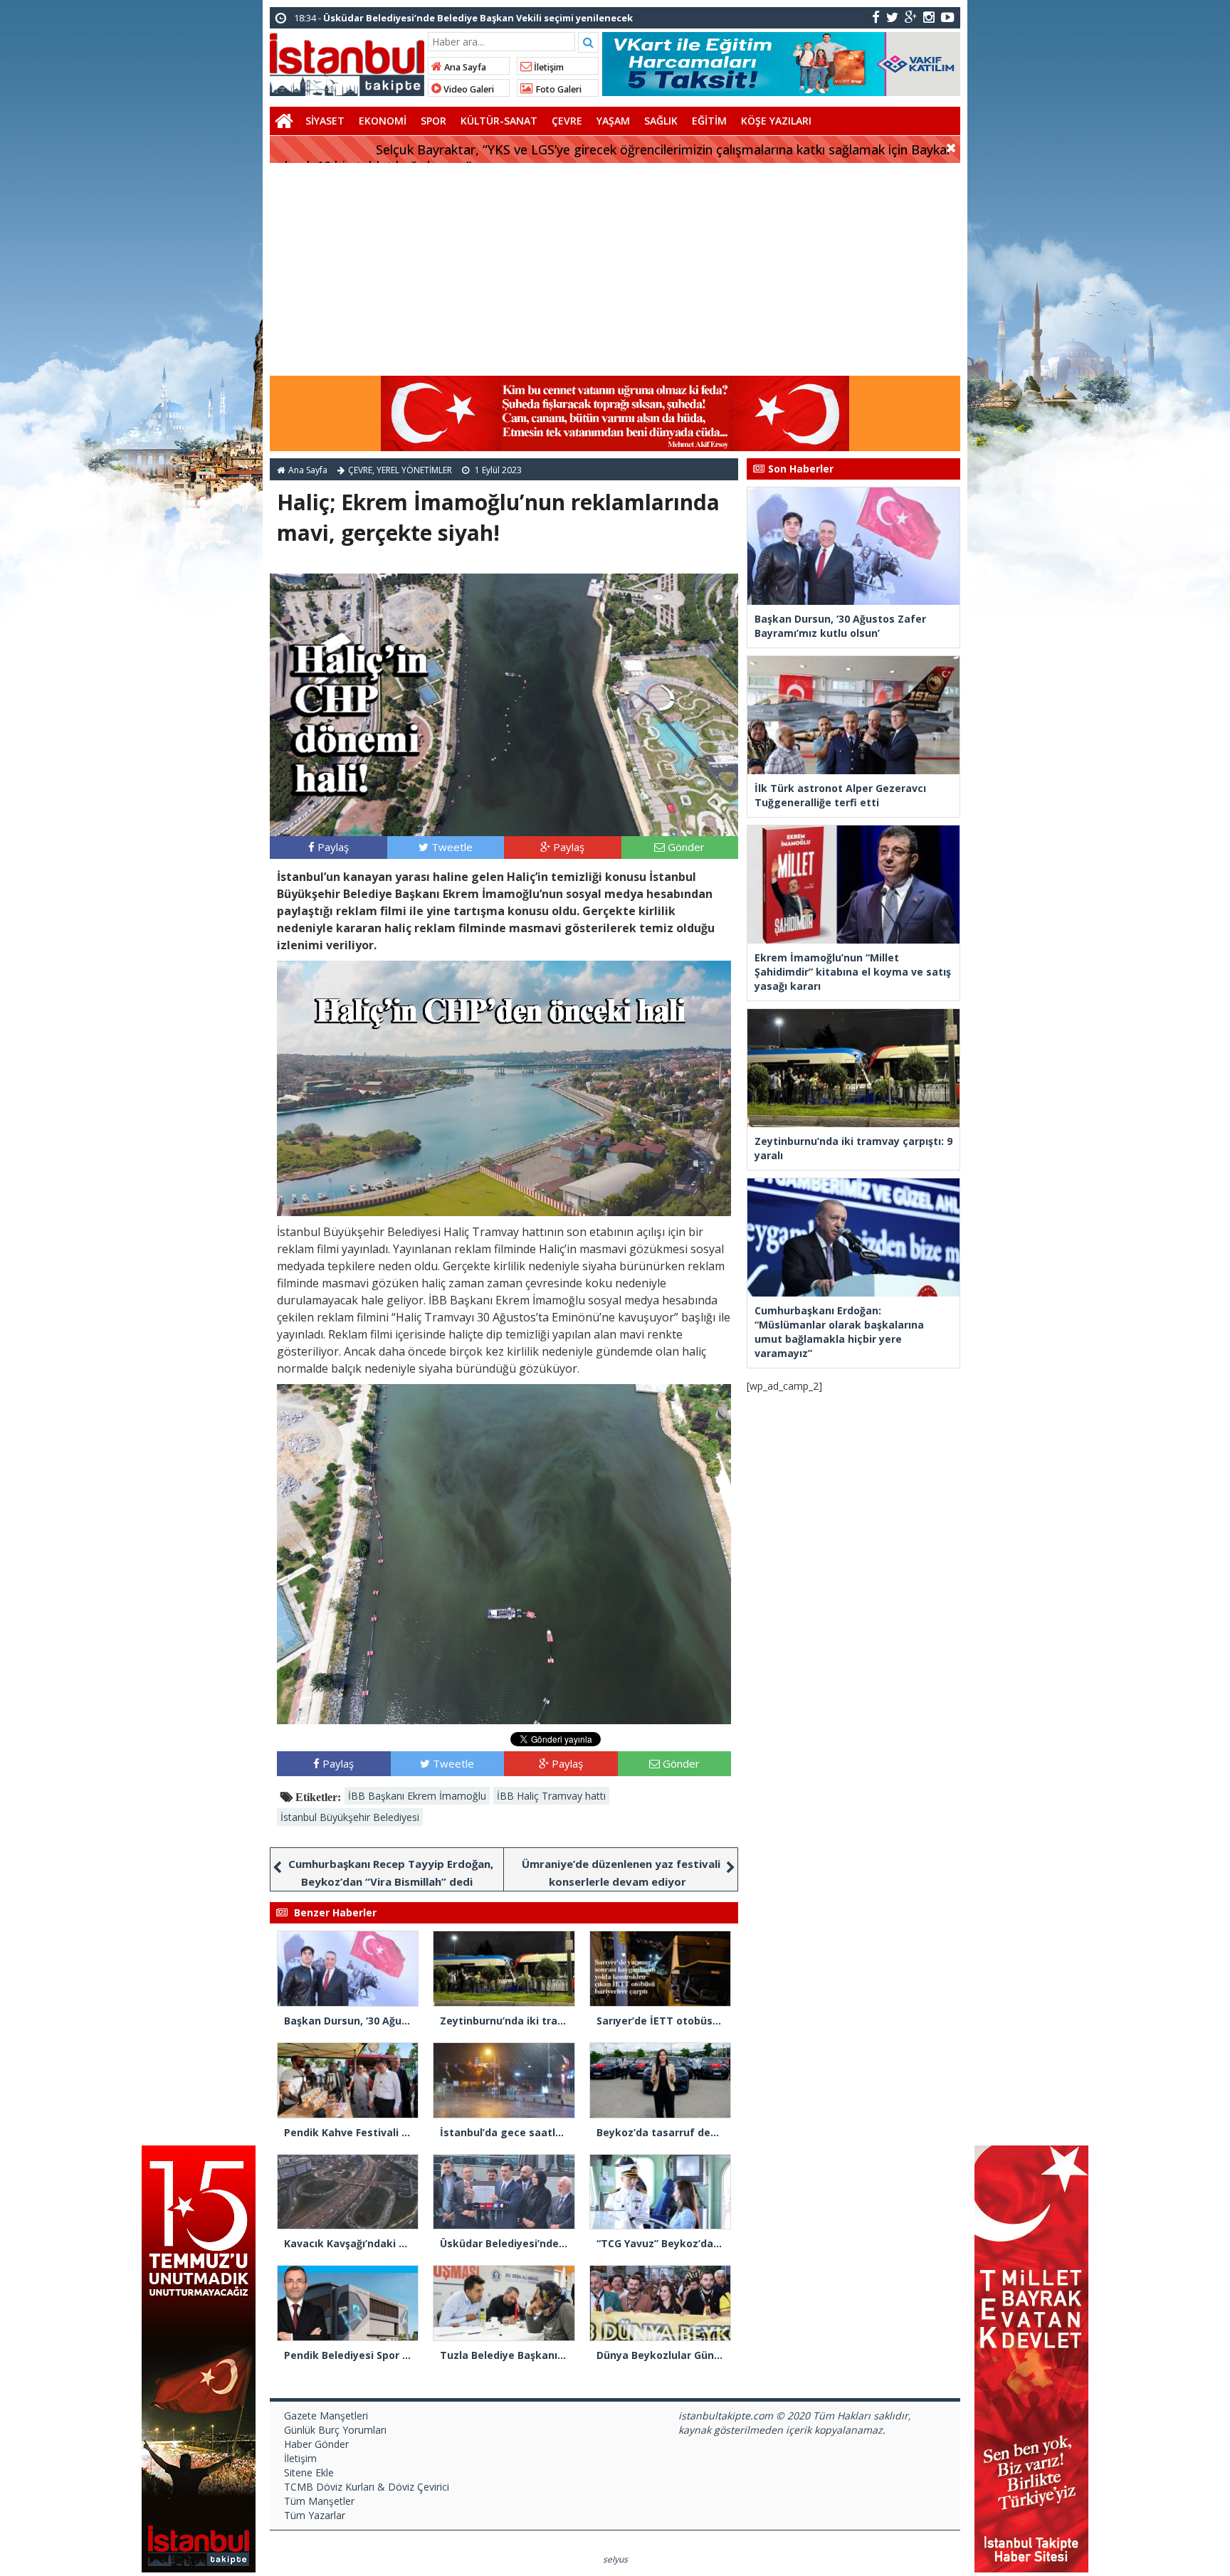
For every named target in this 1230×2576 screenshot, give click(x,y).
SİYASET (325, 121)
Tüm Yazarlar (315, 2515)
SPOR (433, 121)
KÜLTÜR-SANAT (499, 121)
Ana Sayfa (464, 67)
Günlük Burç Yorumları (335, 2430)
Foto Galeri (557, 89)
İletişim (548, 67)
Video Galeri (468, 89)
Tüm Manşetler (319, 2501)
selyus (615, 2559)
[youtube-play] (948, 17)
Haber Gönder (316, 2444)
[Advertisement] (615, 270)
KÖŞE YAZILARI (776, 121)
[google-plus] (911, 17)
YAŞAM (613, 121)
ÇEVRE (567, 121)
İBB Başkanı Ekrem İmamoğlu (417, 1796)
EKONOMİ (383, 121)
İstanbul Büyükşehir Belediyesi (350, 1817)
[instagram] (929, 17)
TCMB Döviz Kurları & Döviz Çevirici (367, 2487)
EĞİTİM (709, 121)
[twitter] (892, 17)
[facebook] (876, 17)
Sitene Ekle (309, 2472)
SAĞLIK (661, 121)
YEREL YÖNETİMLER (414, 470)
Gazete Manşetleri (326, 2416)
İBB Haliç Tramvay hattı (551, 1796)
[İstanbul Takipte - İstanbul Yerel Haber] (347, 62)
